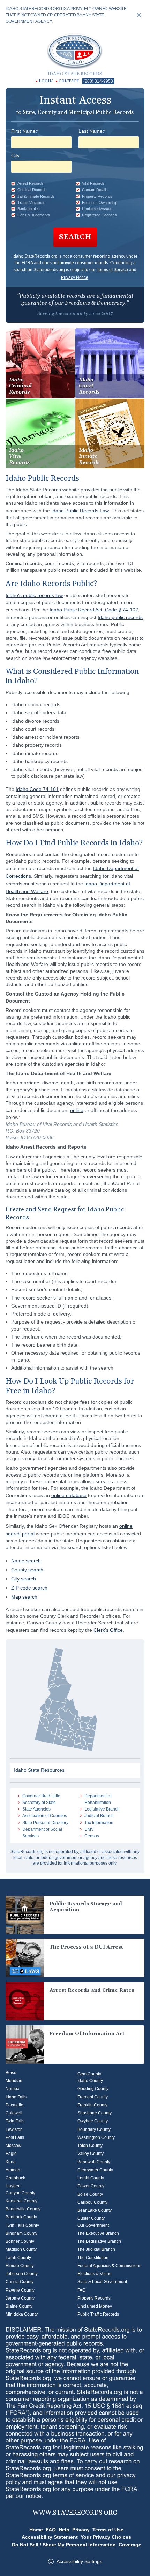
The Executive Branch (98, 2233)
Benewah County (94, 2162)
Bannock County (21, 2217)
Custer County (91, 2218)
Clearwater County (95, 2170)
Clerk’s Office (108, 1630)
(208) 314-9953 (98, 81)
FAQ (81, 2290)
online (77, 1110)
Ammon (13, 2170)
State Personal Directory (45, 1823)
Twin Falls (15, 2121)
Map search (24, 1597)
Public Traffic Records (98, 2314)
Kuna (11, 2162)
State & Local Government (102, 2282)
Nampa (13, 2089)
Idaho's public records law (34, 595)
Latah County (18, 2258)
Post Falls (15, 2137)
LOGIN (46, 81)
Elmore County (20, 2266)
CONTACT (69, 81)
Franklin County (92, 2105)
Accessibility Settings (79, 2561)
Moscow (13, 2146)
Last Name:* (92, 131)
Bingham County (21, 2233)
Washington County (96, 2137)
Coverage (130, 2545)
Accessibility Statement (50, 2537)
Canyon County (20, 2193)
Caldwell (14, 2113)
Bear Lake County (95, 2210)
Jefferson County (22, 2274)
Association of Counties (45, 1816)
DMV (89, 1829)
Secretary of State (39, 1803)
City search (24, 1579)
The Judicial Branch (96, 2249)
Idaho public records (120, 617)
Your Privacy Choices (106, 2537)
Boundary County (94, 2129)
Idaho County (90, 2081)
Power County (91, 2186)
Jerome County (20, 2298)
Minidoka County (22, 2314)
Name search (26, 1561)
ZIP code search (29, 1588)
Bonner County (20, 2241)
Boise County (90, 2194)
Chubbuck (15, 2178)
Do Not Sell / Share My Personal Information (64, 2545)
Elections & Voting (95, 2274)
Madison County (21, 2249)
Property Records (94, 2298)
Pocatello (14, 2105)
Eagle (11, 2154)
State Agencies (36, 1809)
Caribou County (92, 2202)
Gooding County (93, 2089)
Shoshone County (95, 2113)
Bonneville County (23, 2209)
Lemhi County (91, 2178)
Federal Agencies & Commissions (109, 2266)
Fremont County (93, 2097)
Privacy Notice (75, 277)
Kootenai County (21, 2201)
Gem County (89, 2074)
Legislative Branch (102, 1809)
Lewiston (14, 2129)
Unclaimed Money (95, 2306)
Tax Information (99, 1823)
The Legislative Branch (99, 2241)
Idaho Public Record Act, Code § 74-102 (94, 610)
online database (69, 1495)
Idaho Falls (16, 2097)
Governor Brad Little (41, 1796)
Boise (11, 2073)
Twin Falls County (22, 2225)
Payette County (20, 2290)
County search (27, 1570)
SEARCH (75, 237)
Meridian (14, 2081)
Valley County (91, 2154)
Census (92, 1836)
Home (36, 2530)
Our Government (93, 2225)
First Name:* (25, 131)
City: (16, 155)
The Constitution (93, 2258)
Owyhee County (93, 2121)
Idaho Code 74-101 (37, 789)
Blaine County (19, 2306)
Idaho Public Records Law (80, 511)
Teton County (90, 2146)
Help (64, 2530)
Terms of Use (108, 2530)
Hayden (13, 2186)
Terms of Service (112, 270)
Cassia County (20, 2282)
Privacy (81, 2530)
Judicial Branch (99, 1816)
